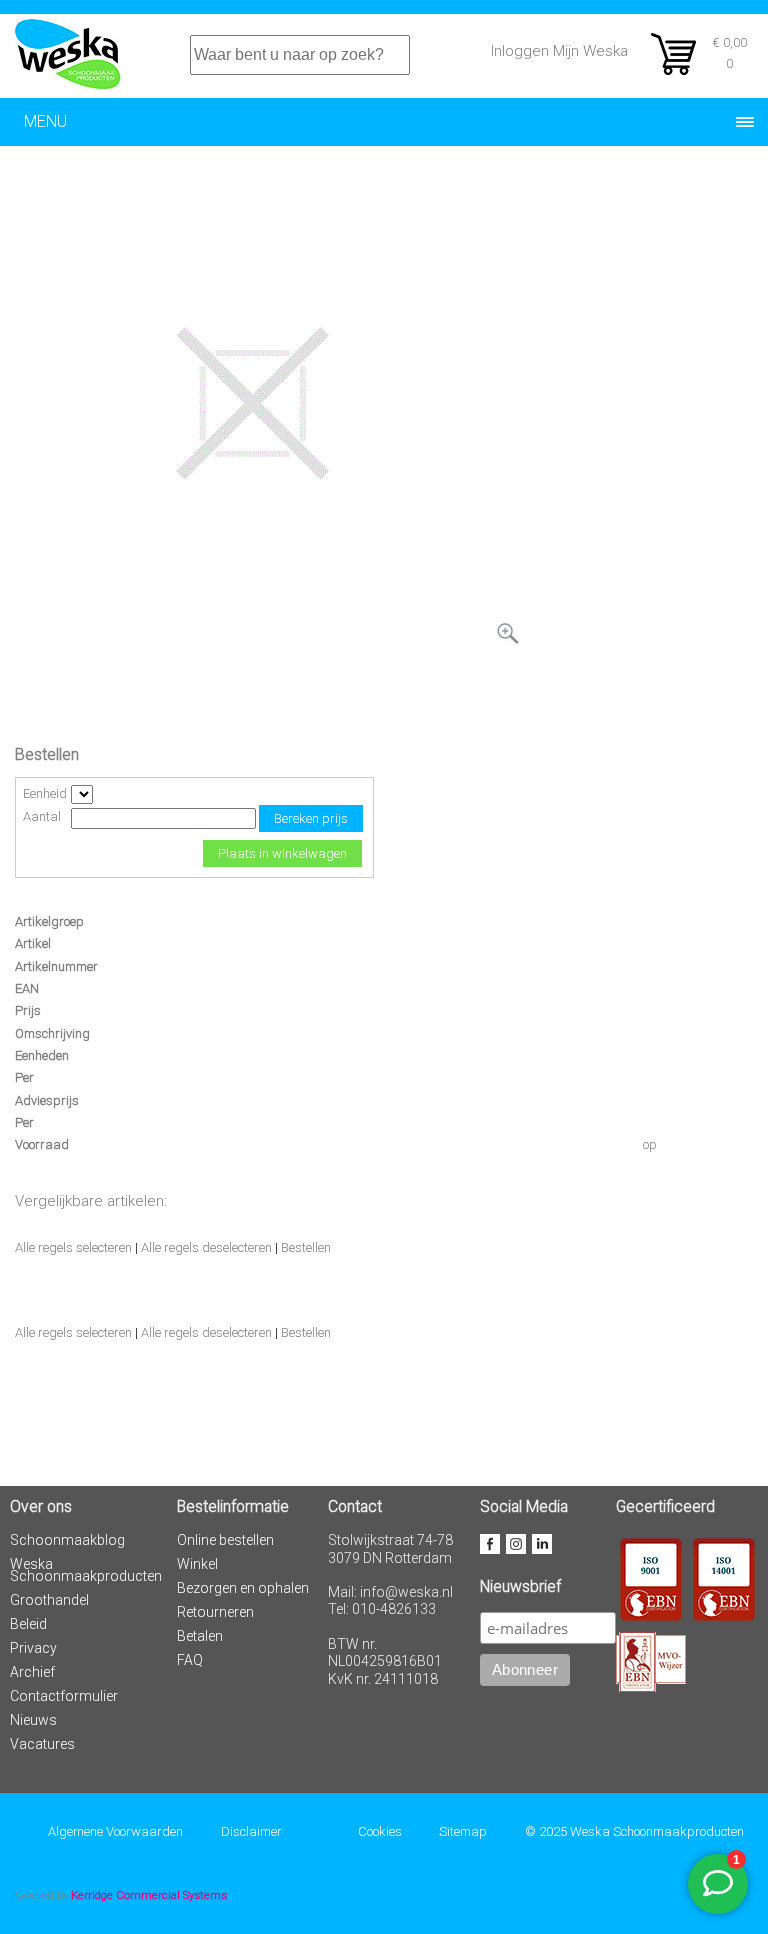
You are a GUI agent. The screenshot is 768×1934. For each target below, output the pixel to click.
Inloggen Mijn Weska (559, 51)
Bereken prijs (311, 818)
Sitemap (463, 1831)
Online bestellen (225, 1540)
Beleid (28, 1624)
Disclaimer (251, 1831)
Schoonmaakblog (67, 1540)
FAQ (190, 1660)
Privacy (33, 1648)
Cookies (380, 1831)
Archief (32, 1672)
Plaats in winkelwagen (282, 853)
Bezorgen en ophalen (243, 1588)
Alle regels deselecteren (206, 1247)
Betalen (200, 1636)
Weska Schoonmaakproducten (86, 1570)
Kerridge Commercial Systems (149, 1895)
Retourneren (215, 1612)
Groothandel (49, 1600)
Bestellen (306, 1247)
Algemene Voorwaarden (115, 1831)
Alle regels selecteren (73, 1247)
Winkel (197, 1564)
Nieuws (33, 1720)
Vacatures (42, 1744)
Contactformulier (64, 1696)
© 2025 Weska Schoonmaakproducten (634, 1831)
